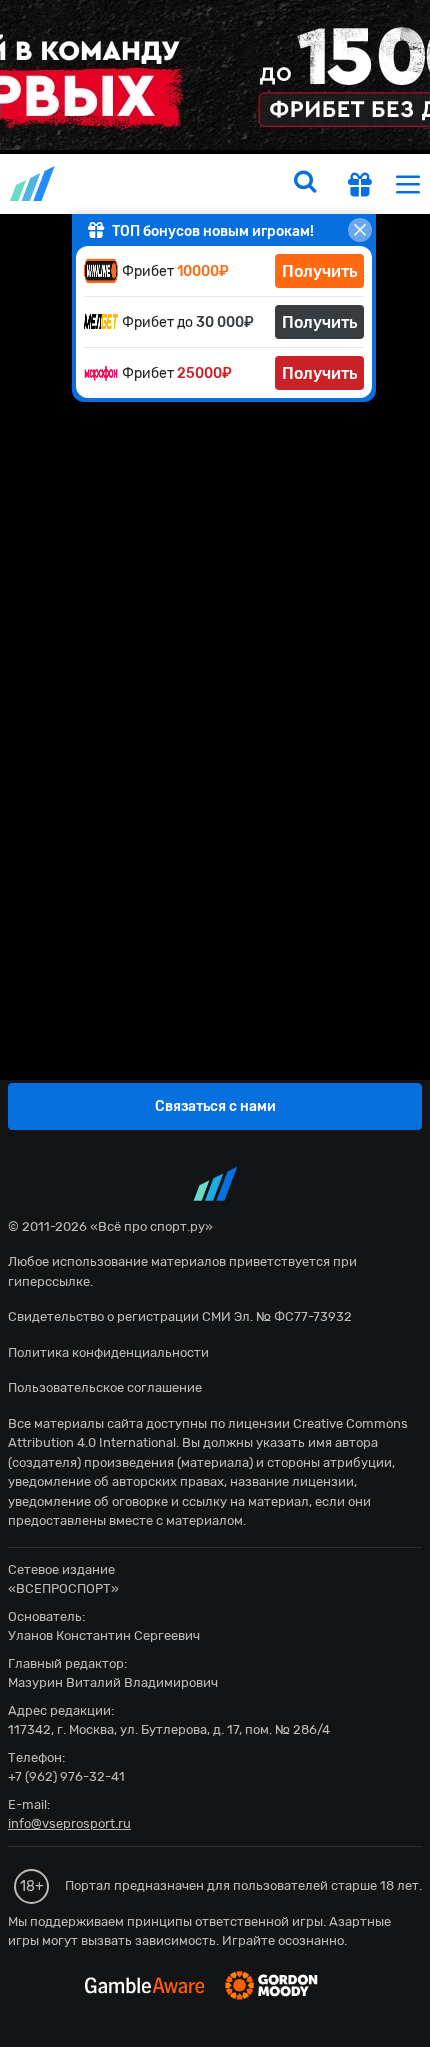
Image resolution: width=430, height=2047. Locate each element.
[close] (360, 230)
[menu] (408, 183)
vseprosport (34, 183)
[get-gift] (360, 187)
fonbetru (215, 1023)
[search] (305, 184)
